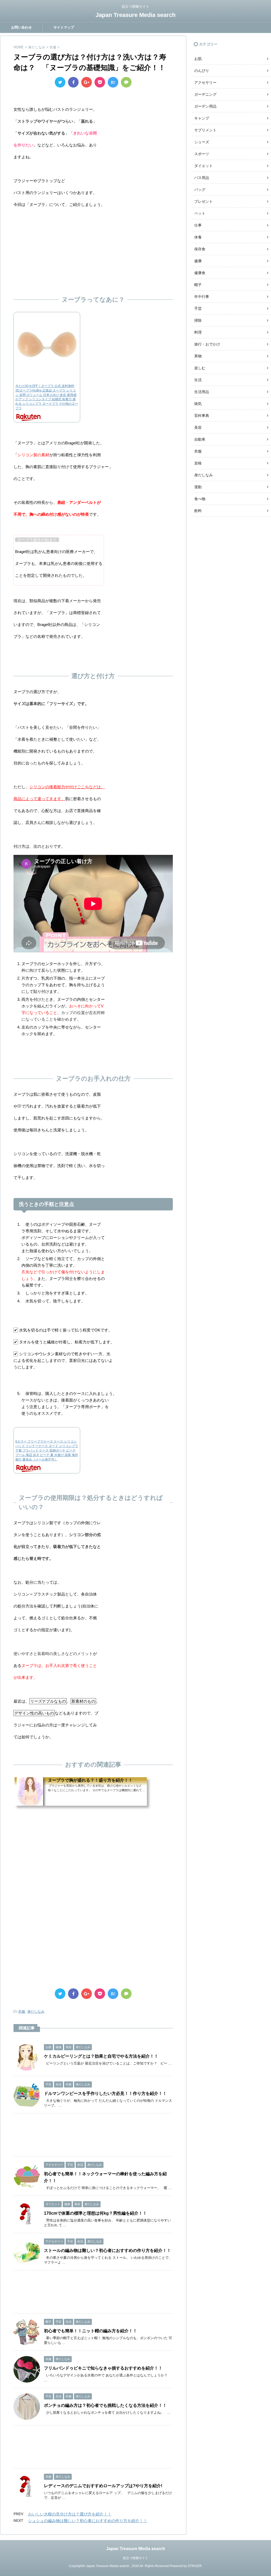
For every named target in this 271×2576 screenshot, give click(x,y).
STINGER (195, 2566)
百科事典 (202, 416)
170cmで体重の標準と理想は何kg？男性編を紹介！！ (95, 2213)
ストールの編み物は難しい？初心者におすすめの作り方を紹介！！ (107, 2250)
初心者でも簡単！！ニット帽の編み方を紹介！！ (91, 2331)
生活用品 (202, 392)
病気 (198, 404)
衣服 (22, 2012)
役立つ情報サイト (135, 2558)
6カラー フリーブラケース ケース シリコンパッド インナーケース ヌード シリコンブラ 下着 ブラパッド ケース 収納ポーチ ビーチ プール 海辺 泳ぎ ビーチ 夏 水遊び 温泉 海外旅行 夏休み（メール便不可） (47, 1450)
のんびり (202, 71)
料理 (198, 332)
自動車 (200, 439)
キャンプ (202, 118)
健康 (198, 261)
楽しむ (200, 368)
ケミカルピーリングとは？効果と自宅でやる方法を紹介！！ (101, 2056)
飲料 (198, 511)
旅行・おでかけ (207, 344)
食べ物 (200, 499)
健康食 (200, 273)
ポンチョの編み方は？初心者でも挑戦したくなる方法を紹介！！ (105, 2405)
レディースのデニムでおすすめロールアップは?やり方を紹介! (103, 2486)
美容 (198, 427)
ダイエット (204, 166)
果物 (198, 356)
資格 (198, 463)
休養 (198, 237)
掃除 (198, 320)
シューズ (202, 142)
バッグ (200, 190)
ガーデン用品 (205, 106)
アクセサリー (205, 82)
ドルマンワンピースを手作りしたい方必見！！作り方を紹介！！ (105, 2093)
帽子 (198, 285)
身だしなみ (36, 2012)
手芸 (198, 308)
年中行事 (202, 297)
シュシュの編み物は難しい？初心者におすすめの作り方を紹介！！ (88, 2521)
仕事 (198, 225)
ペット (200, 213)
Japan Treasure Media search (135, 15)
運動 (198, 487)
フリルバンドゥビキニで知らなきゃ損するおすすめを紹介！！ (103, 2368)
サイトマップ (64, 27)
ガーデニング (205, 94)
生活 (198, 380)
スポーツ (202, 154)
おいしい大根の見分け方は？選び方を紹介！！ (70, 2514)
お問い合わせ (21, 27)
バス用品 (202, 178)
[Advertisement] (93, 250)
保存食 (200, 249)
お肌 (198, 59)
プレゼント (204, 201)
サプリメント (205, 130)
